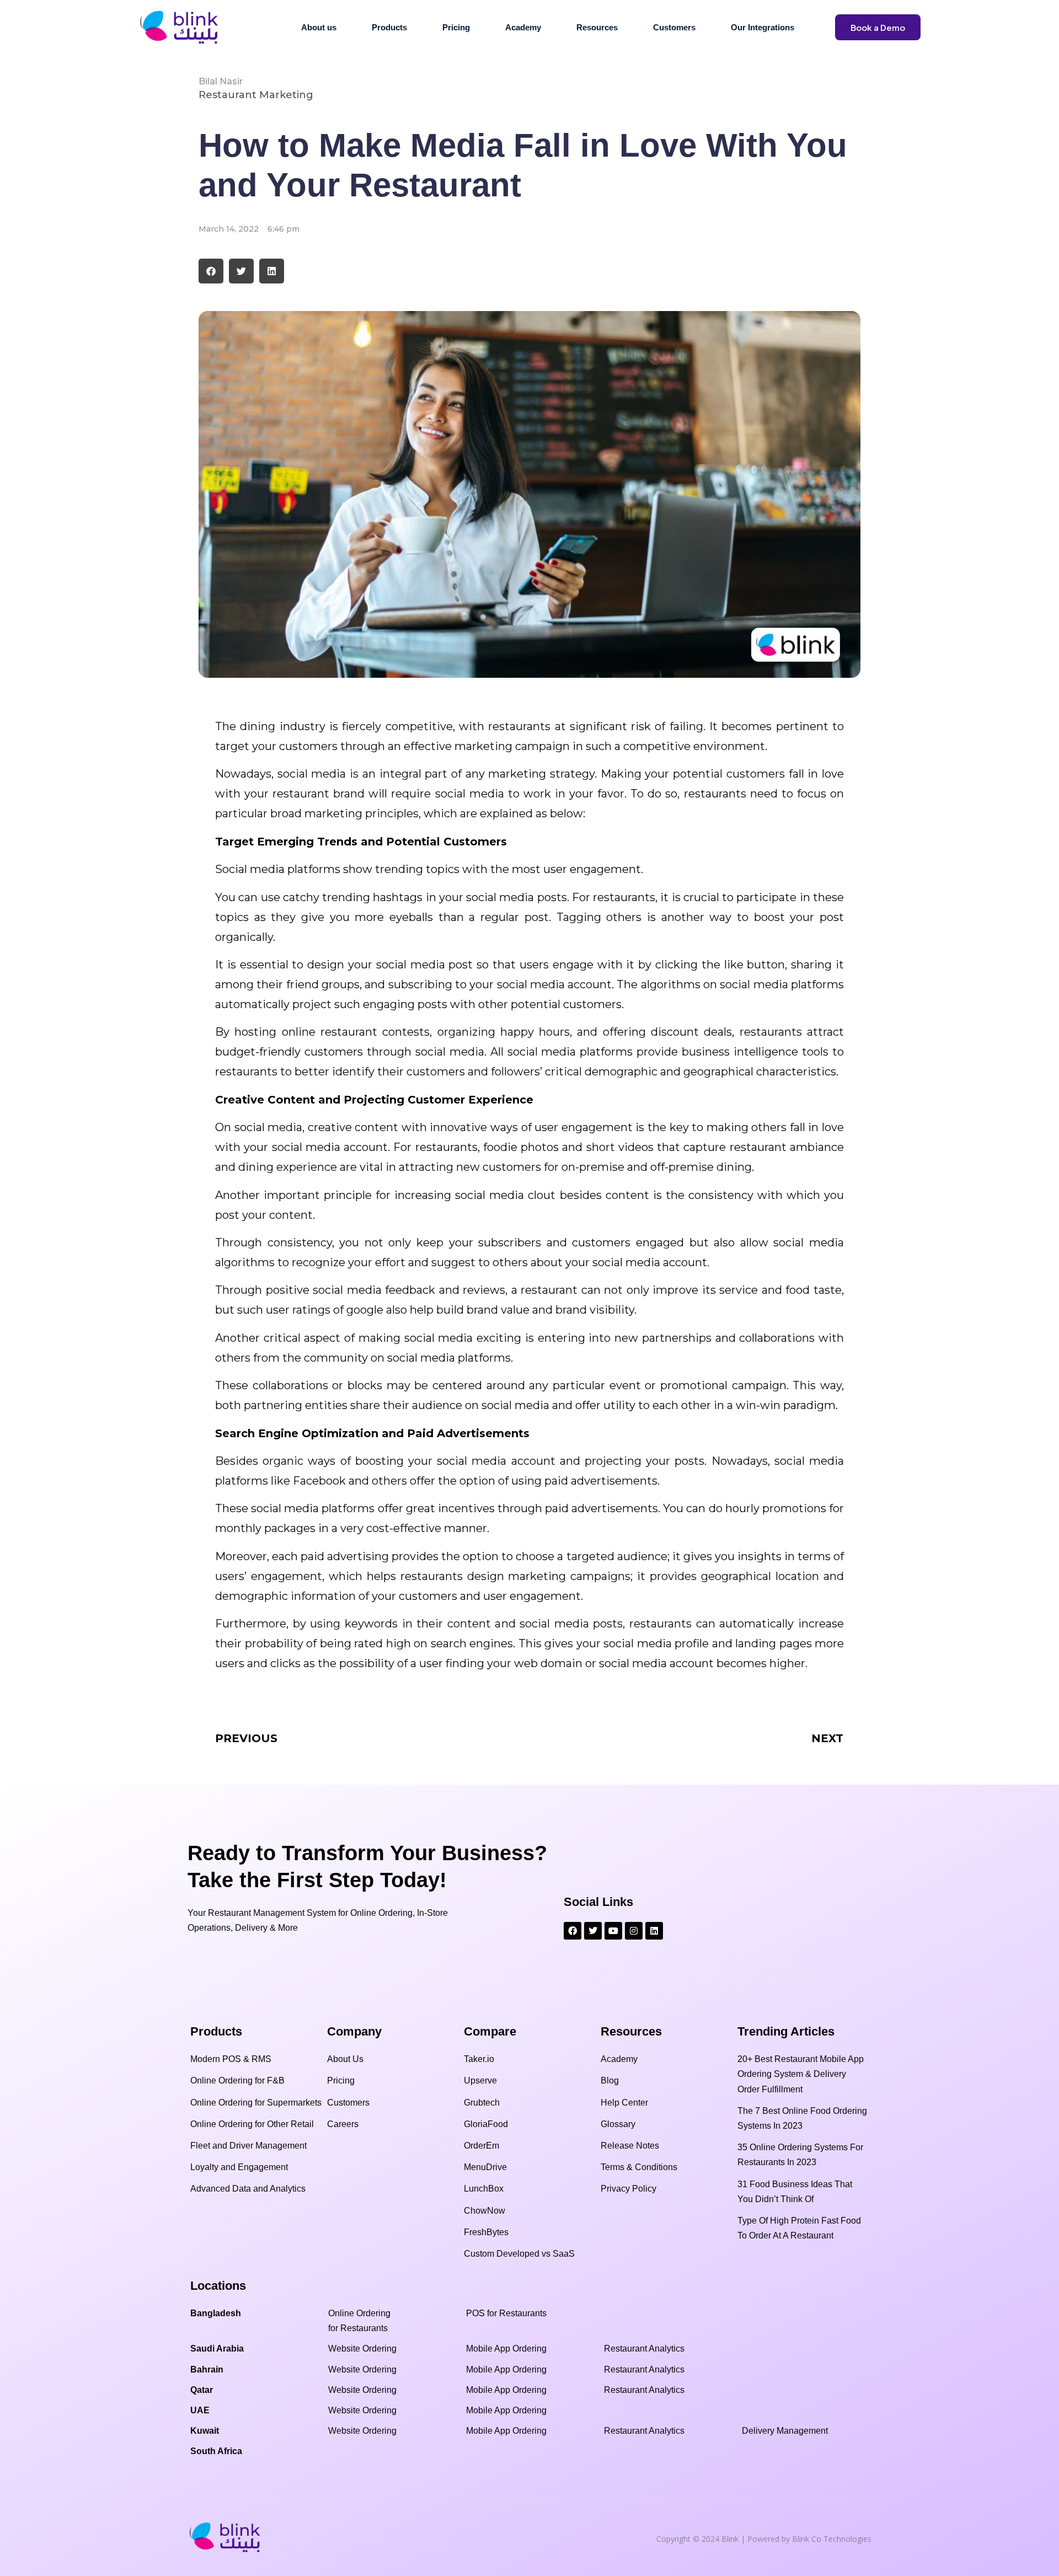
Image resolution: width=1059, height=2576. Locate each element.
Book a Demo (878, 27)
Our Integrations (763, 27)
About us (319, 27)
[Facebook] (573, 1931)
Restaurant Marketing (256, 95)
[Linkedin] (654, 1931)
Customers (674, 27)
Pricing (456, 27)
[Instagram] (634, 1931)
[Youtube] (613, 1931)
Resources (597, 27)
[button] (211, 271)
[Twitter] (593, 1931)
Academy (523, 27)
